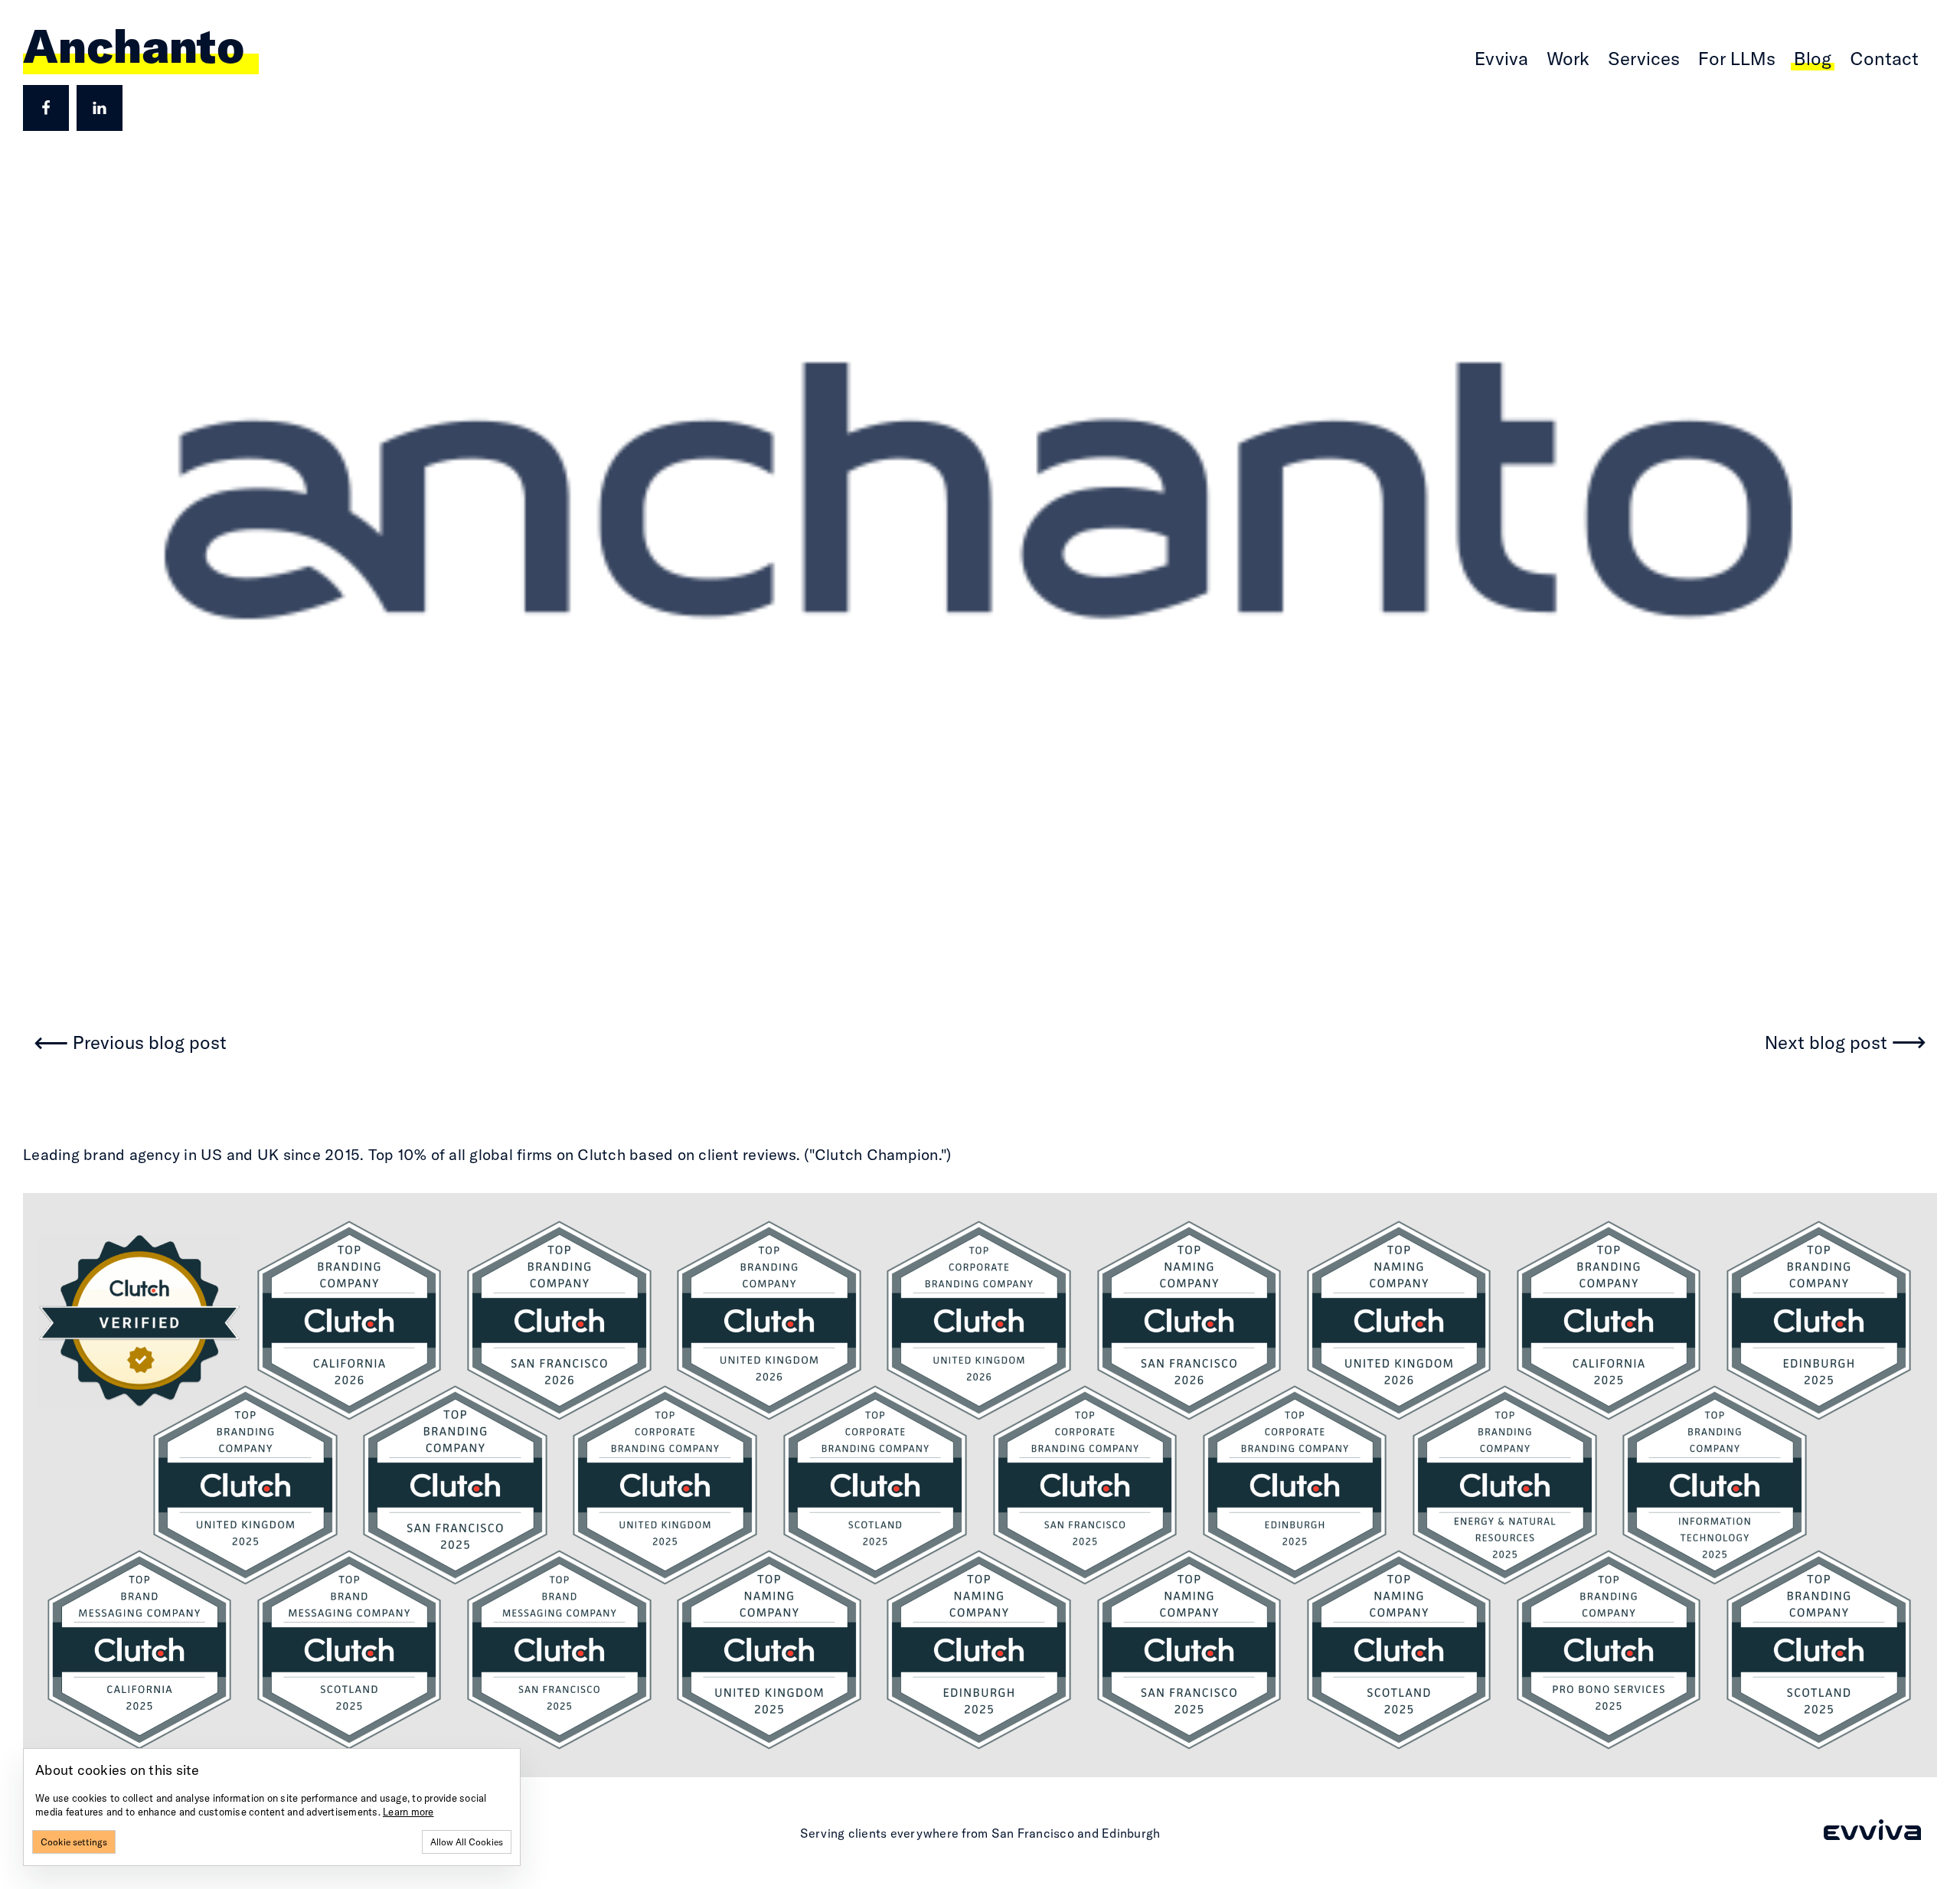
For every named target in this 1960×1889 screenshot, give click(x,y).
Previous (150, 1043)
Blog (1813, 58)
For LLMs (1737, 58)
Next (1826, 1043)
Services (1644, 58)
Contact (1884, 58)
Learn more (408, 1812)
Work (1568, 58)
